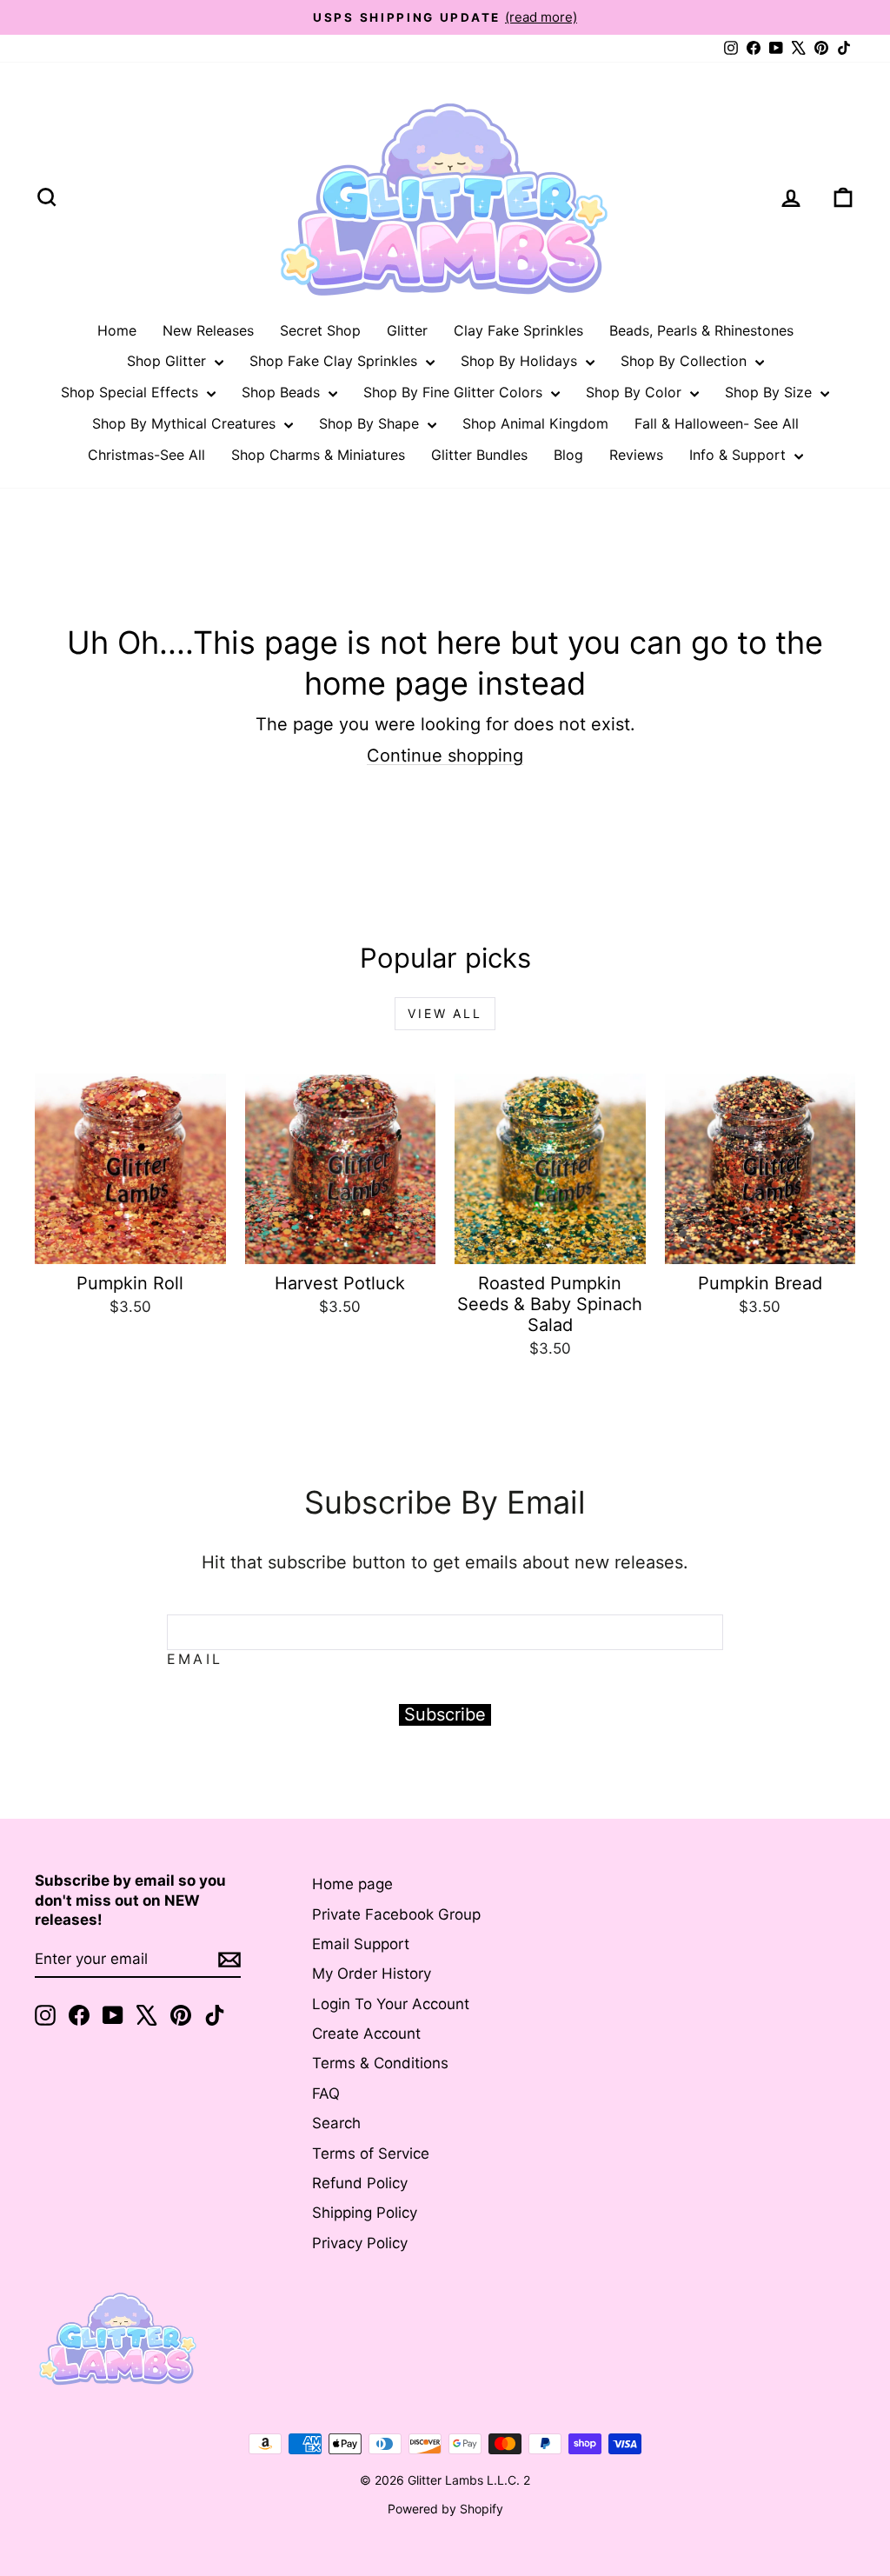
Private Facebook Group (396, 1914)
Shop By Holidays (521, 361)
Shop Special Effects (132, 392)
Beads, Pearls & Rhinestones (701, 330)
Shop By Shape (371, 423)
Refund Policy (360, 2183)
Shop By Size (770, 392)
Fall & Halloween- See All (717, 423)
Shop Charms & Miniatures (318, 455)
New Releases (208, 330)
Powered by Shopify (445, 2509)
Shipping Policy (365, 2213)
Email (195, 1659)
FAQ (326, 2093)
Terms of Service (371, 2153)
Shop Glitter (169, 361)
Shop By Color (636, 392)
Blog (568, 455)
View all (445, 1013)
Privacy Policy (360, 2243)
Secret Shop (320, 330)
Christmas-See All (146, 455)
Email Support (361, 1944)
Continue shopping (445, 755)
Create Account (366, 2034)
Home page (352, 1884)
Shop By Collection (686, 361)
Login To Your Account (391, 2004)
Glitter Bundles (479, 455)
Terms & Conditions (380, 2063)
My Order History (372, 1974)
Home (117, 330)
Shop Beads (283, 392)
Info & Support (740, 455)
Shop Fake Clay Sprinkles (335, 361)
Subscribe (445, 1714)
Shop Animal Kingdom (535, 423)
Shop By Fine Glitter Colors (455, 392)
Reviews (636, 455)
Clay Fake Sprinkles (518, 330)
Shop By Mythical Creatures (186, 423)
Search (336, 2123)
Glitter (407, 330)
